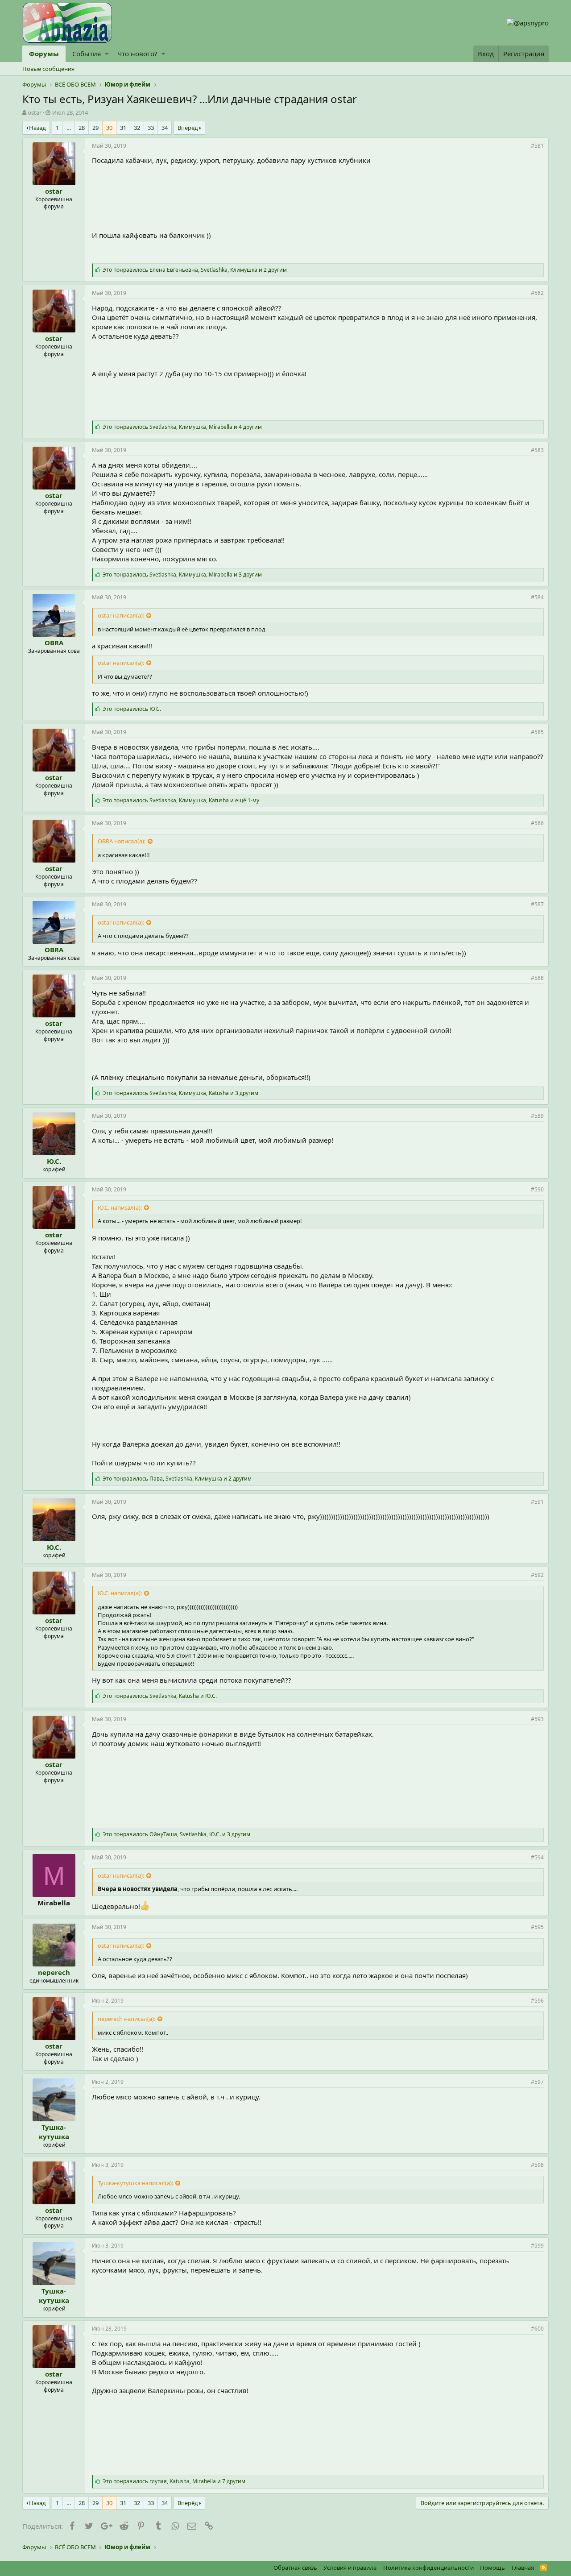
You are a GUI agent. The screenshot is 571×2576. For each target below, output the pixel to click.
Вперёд (188, 128)
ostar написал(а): (121, 615)
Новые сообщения (48, 69)
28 (82, 128)
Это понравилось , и (160, 1696)
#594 (537, 1857)
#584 (537, 597)
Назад (37, 128)
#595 (537, 1927)
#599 (537, 2246)
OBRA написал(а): (122, 841)
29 (95, 128)
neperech (54, 1972)
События (87, 54)
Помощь (492, 2568)
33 (151, 128)
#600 (537, 2329)
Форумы (44, 54)
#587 (537, 904)
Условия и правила (350, 2568)
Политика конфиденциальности (428, 2568)
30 (109, 128)
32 (137, 128)
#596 (537, 2001)
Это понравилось (132, 709)
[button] (107, 54)
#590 (537, 1189)
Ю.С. (54, 1161)
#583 (537, 450)
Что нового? (137, 54)
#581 (537, 146)
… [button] (69, 128)
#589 (537, 1116)
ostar (35, 112)
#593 (537, 1719)
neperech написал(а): (126, 2019)
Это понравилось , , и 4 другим (182, 427)
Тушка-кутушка (54, 2132)
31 (123, 128)
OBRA (54, 643)
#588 (537, 978)
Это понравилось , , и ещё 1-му (181, 800)
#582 (537, 293)
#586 (537, 823)
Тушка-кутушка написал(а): (135, 2183)
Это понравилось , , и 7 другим (174, 2481)
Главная (523, 2568)
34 (165, 128)
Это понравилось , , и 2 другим (195, 270)
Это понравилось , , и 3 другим (182, 575)
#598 (537, 2165)
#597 (537, 2082)
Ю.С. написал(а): (120, 1207)
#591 (537, 1502)
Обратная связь (295, 2568)
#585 (537, 732)
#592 (537, 1575)
